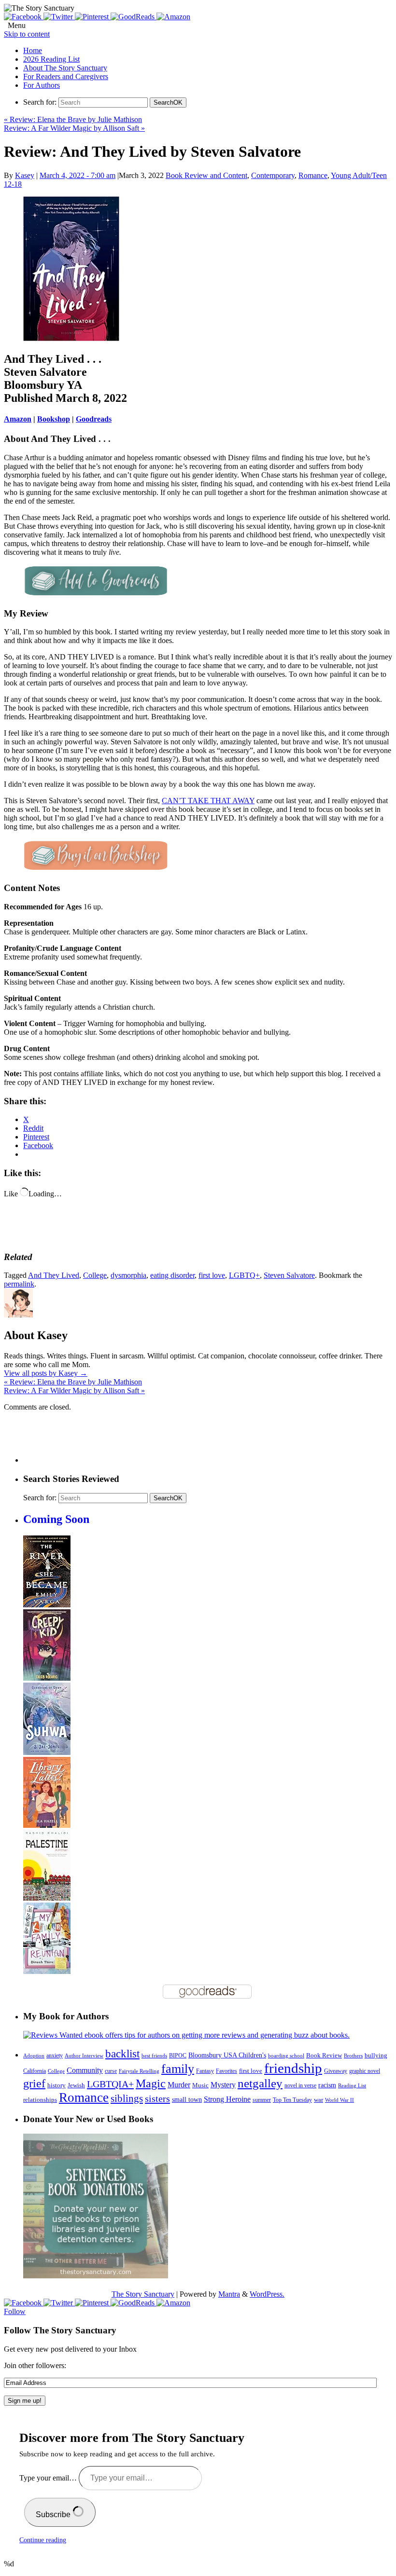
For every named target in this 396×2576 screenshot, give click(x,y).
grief (34, 2083)
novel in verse (300, 2086)
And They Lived (54, 1275)
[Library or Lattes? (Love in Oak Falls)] (47, 1825)
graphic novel (365, 2071)
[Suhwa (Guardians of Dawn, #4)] (47, 1752)
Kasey (25, 175)
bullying (376, 2055)
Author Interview (84, 2056)
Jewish (76, 2085)
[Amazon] (173, 17)
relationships (40, 2100)
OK (168, 103)
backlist (122, 2054)
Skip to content (27, 34)
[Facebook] (24, 17)
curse (111, 2071)
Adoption (34, 2055)
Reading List (352, 2085)
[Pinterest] (93, 17)
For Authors (42, 85)
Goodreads (94, 419)
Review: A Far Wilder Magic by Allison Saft (74, 128)
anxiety (55, 2056)
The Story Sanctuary (143, 2294)
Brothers (353, 2056)
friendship (293, 2068)
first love (212, 1275)
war (318, 2100)
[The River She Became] (47, 1605)
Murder (179, 2085)
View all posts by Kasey (46, 1373)
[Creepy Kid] (47, 1678)
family (178, 2069)
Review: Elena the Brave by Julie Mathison (73, 119)
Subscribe (54, 2514)
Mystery (223, 2085)
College (95, 1275)
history (57, 2085)
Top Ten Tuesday (292, 2100)
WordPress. (267, 2294)
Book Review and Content (206, 175)
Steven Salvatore (289, 1275)
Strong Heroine (227, 2099)
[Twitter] (59, 17)
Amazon (18, 419)
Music (200, 2085)
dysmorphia (128, 1275)
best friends (154, 2055)
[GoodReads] (134, 17)
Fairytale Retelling (139, 2071)
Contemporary (273, 175)
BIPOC (178, 2055)
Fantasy (205, 2071)
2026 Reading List (51, 59)
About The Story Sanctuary (65, 68)
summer (262, 2100)
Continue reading (43, 2540)
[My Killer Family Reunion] (47, 1971)
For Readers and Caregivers (66, 76)
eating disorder (172, 1275)
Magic (151, 2083)
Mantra (229, 2294)
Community (85, 2070)
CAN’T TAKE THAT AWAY (208, 801)
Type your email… (49, 2478)
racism (327, 2085)
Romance (313, 175)
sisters (157, 2098)
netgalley (260, 2083)
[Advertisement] (199, 1441)
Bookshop (54, 419)
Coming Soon (56, 1519)
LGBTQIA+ (110, 2084)
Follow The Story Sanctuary (60, 2330)
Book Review (324, 2055)
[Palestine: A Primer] (47, 1898)
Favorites (226, 2071)
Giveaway (336, 2071)
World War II (339, 2100)
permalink (19, 1284)
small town (187, 2099)
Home (33, 50)
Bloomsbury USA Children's (227, 2055)
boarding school (286, 2055)
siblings (127, 2098)
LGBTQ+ (244, 1275)
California (35, 2071)
